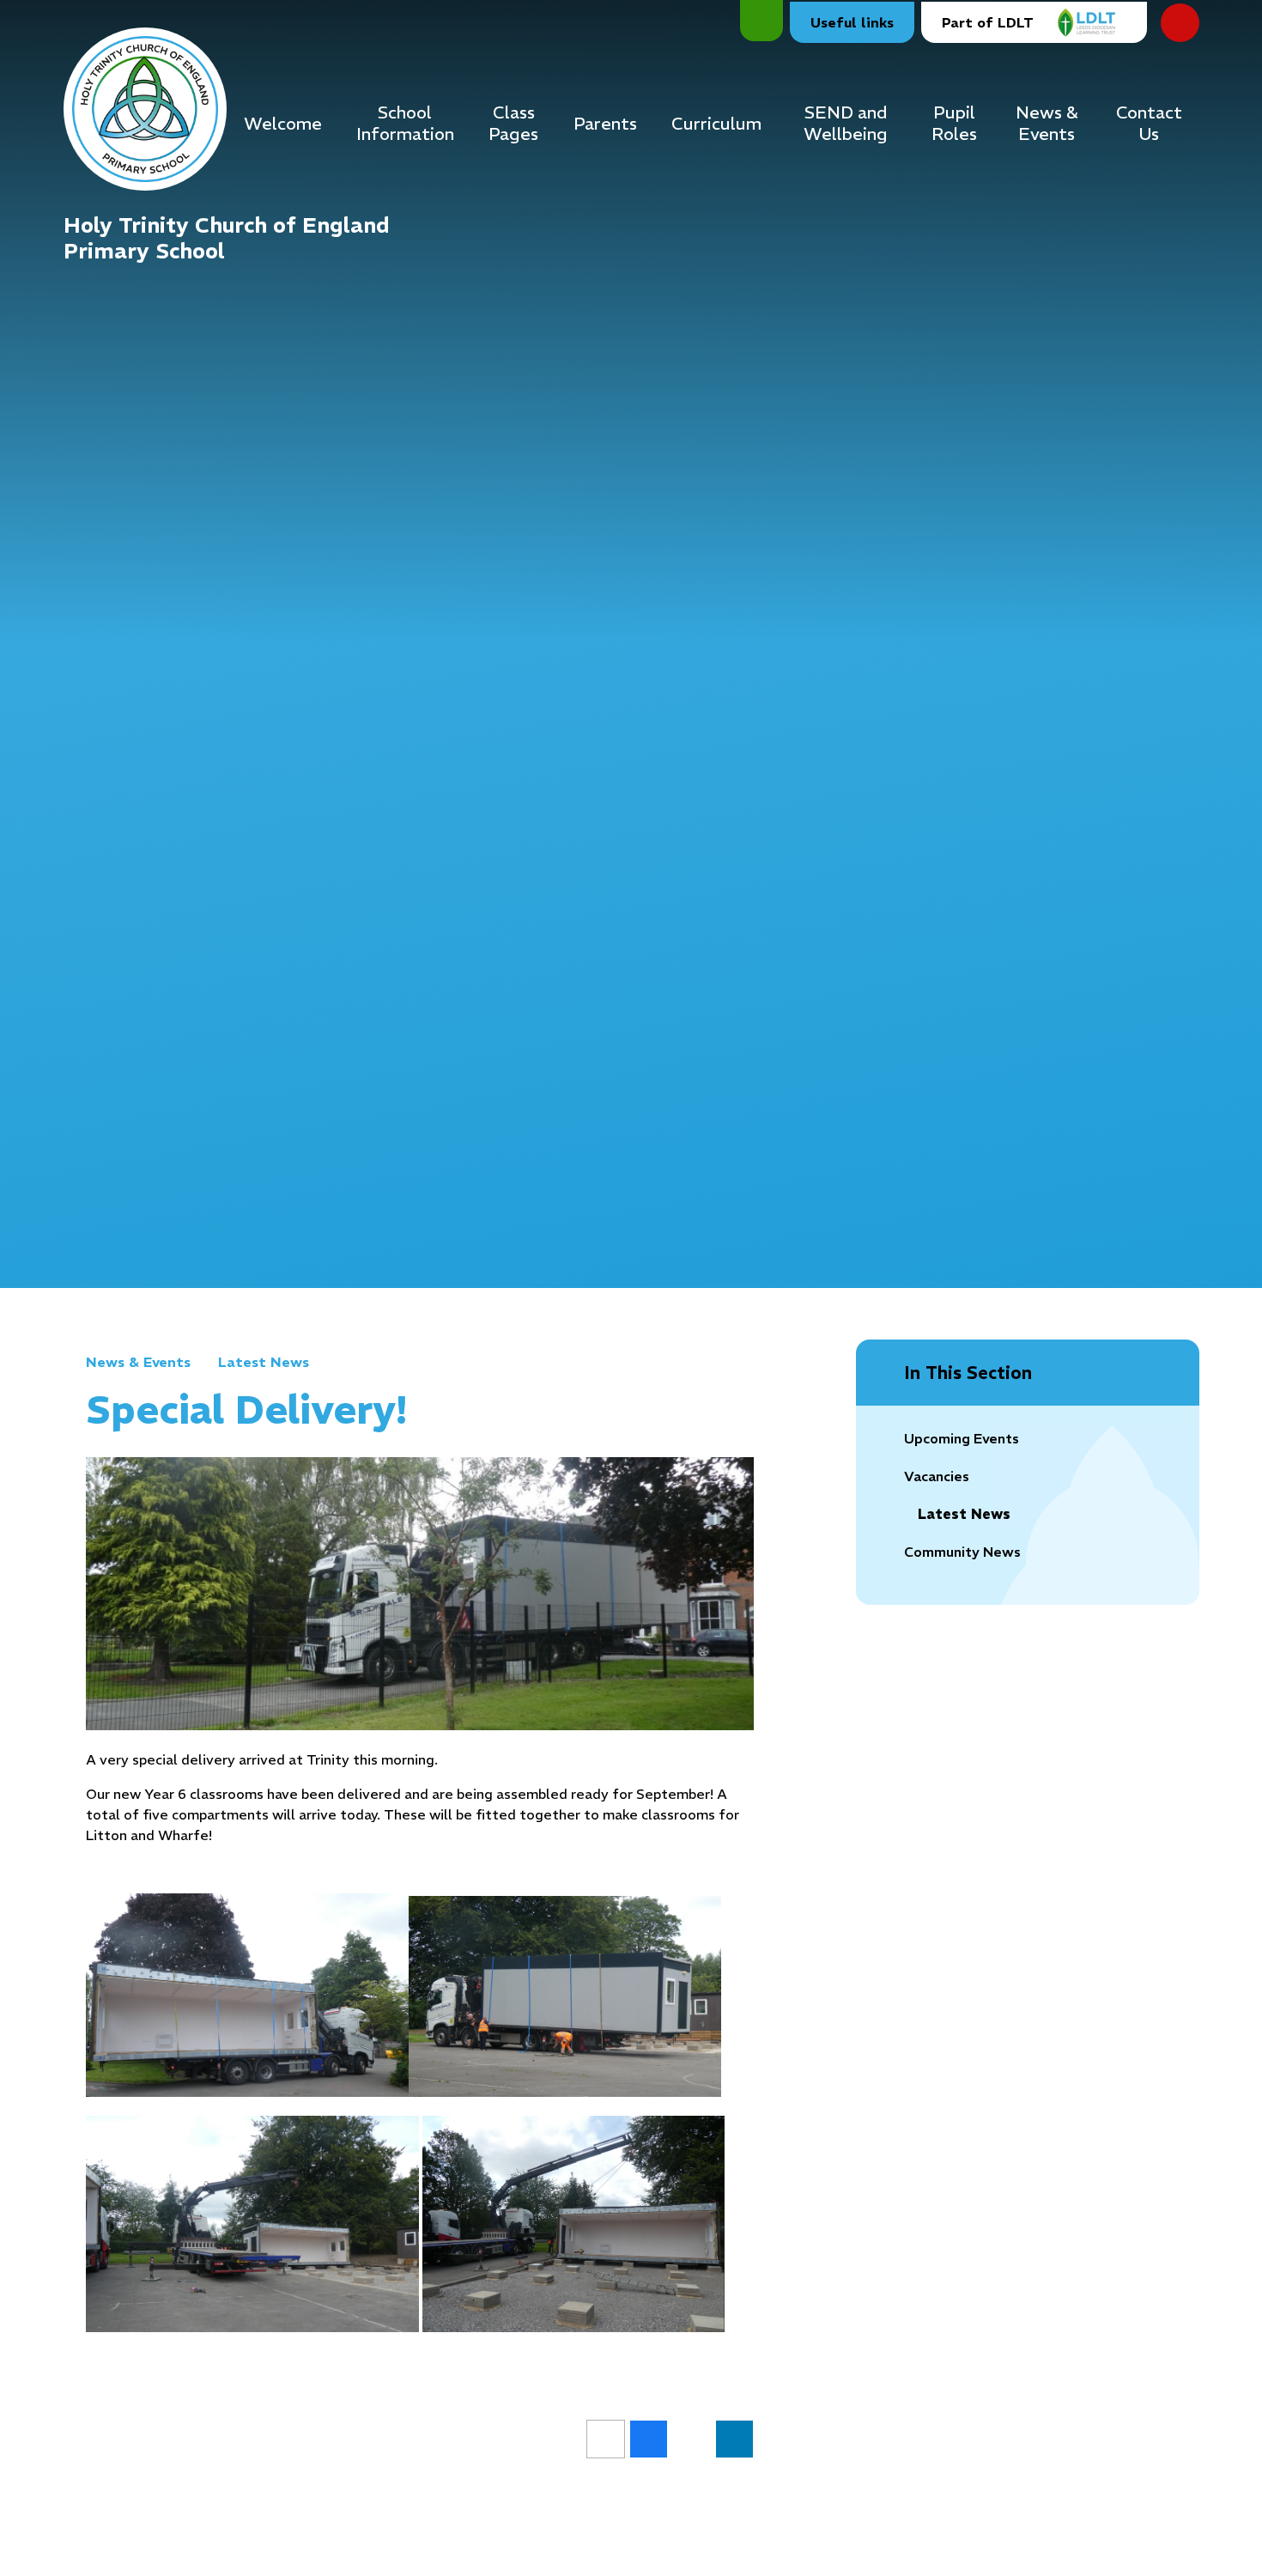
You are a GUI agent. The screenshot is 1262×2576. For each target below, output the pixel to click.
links (852, 22)
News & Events (138, 1362)
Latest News (264, 1362)
